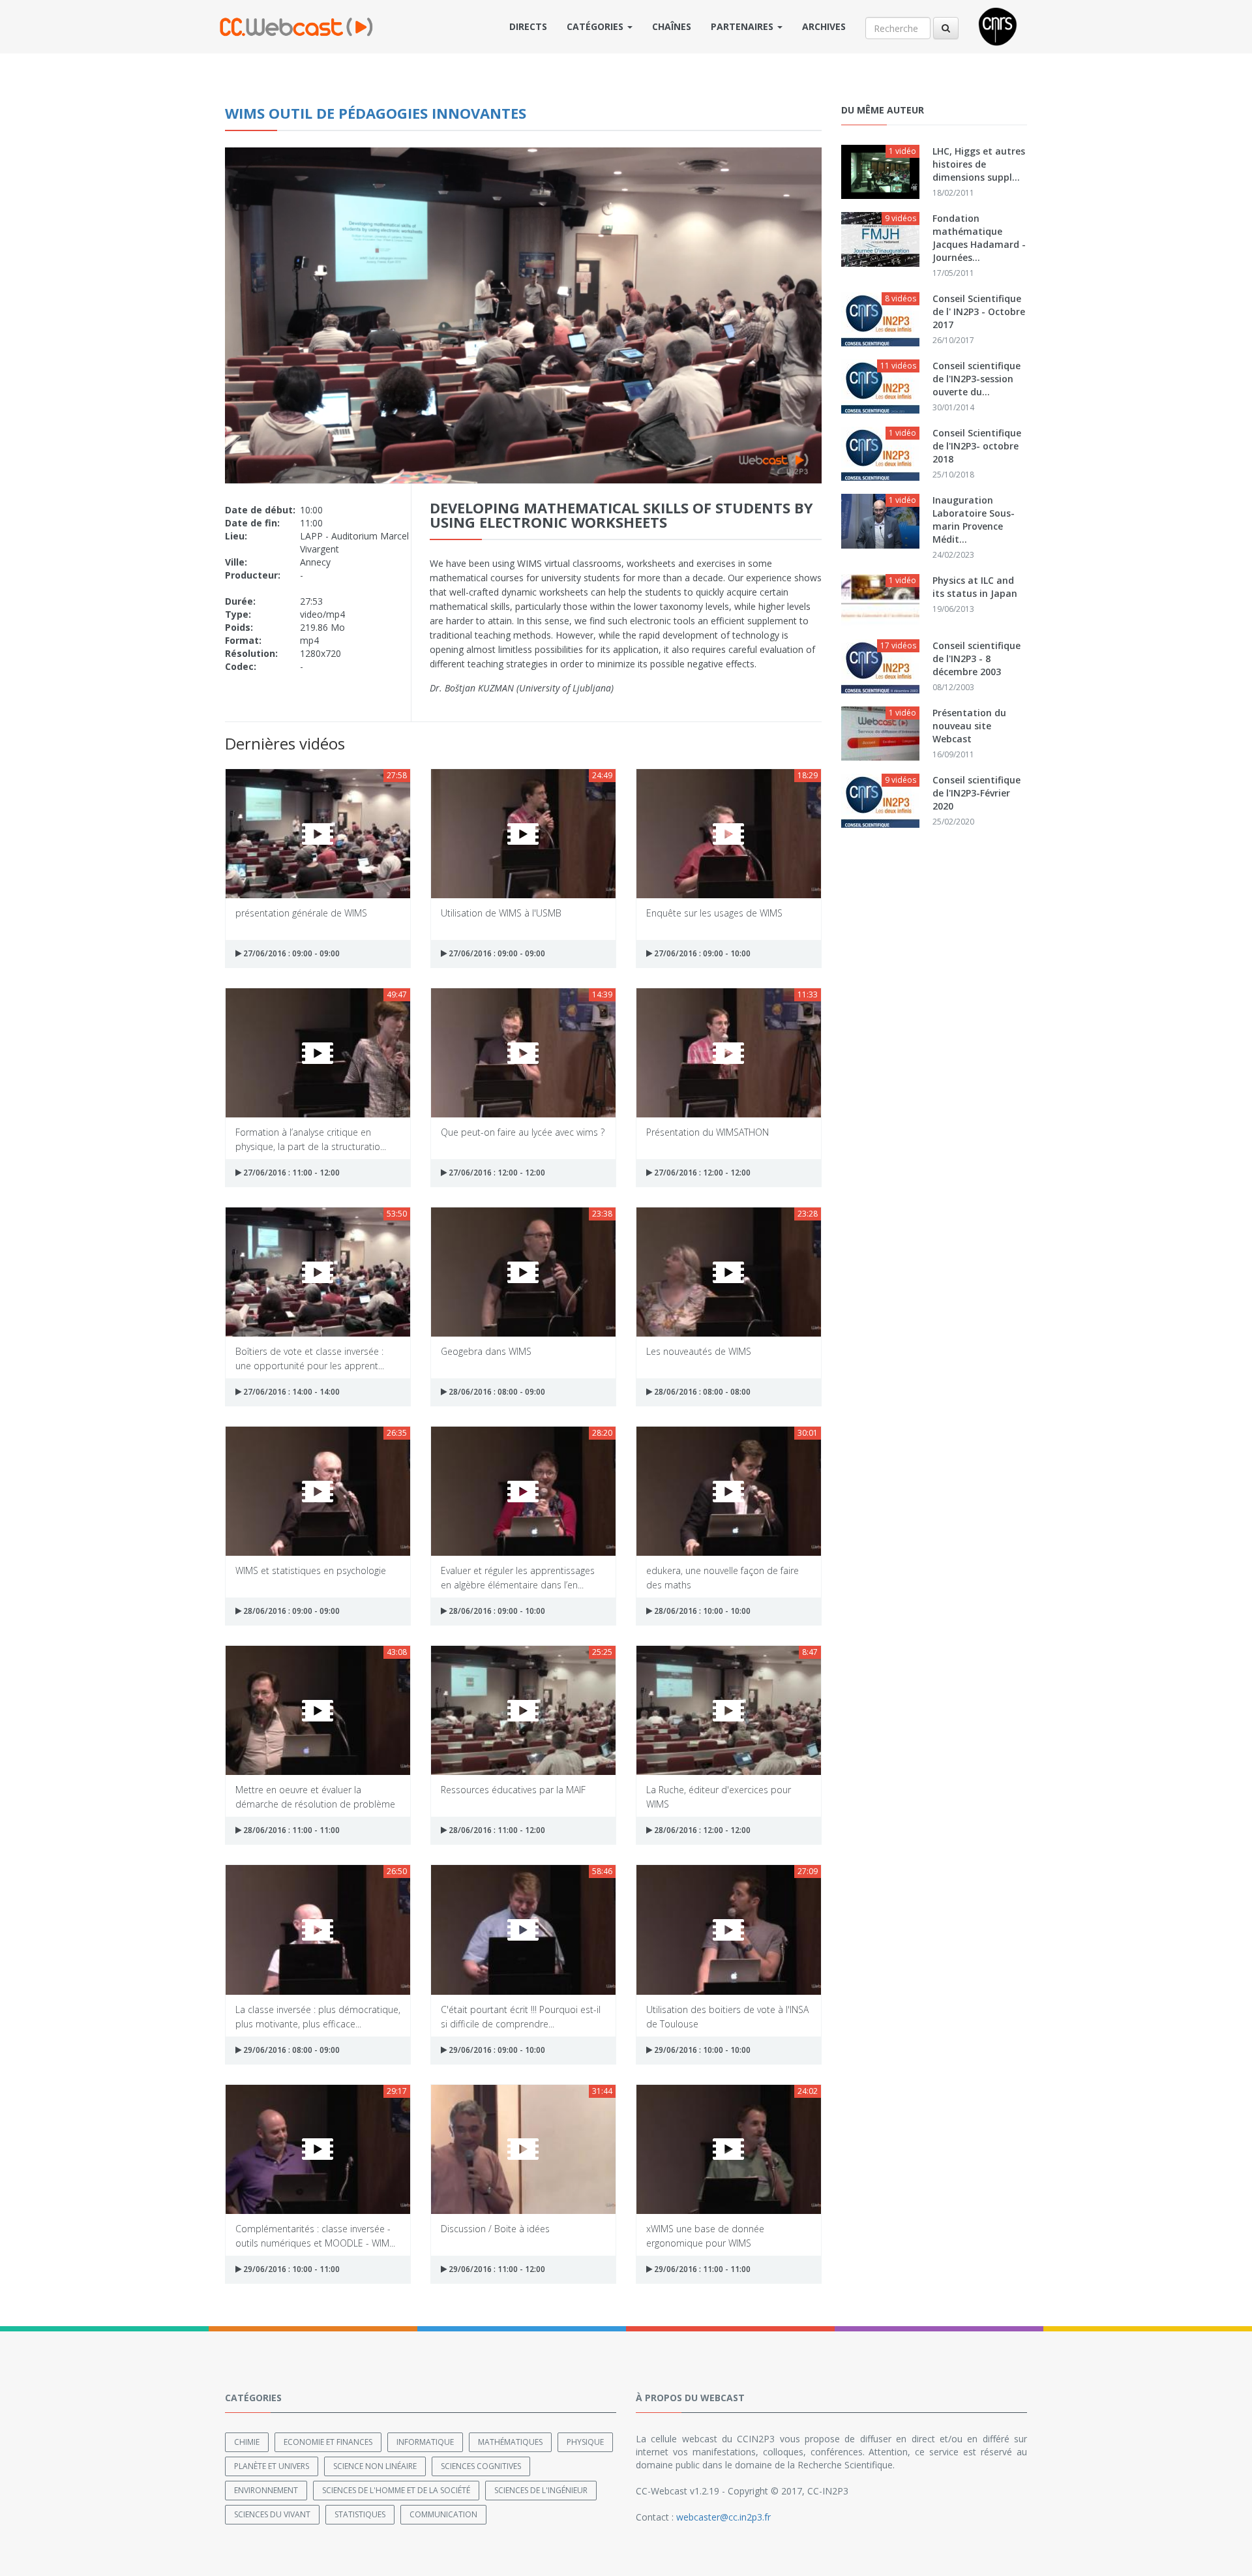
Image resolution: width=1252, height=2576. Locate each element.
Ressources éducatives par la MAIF (513, 1790)
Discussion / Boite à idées (495, 2229)
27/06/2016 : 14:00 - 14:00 (291, 1392)
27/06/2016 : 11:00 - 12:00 (291, 1173)
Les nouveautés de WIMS (699, 1351)
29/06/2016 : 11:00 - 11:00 (701, 2269)
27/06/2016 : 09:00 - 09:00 (291, 953)
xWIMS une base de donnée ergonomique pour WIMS (705, 2235)
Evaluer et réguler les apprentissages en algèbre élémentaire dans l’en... (518, 1577)
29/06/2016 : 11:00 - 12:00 (496, 2269)
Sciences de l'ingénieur (541, 2490)
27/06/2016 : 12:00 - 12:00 (496, 1173)
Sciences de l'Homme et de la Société (396, 2490)
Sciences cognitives (481, 2466)
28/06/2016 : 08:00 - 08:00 (701, 1392)
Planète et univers (272, 2466)
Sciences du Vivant (272, 2514)
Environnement (266, 2490)
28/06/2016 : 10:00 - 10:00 (701, 1611)
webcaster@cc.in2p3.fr (723, 2517)
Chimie (247, 2442)
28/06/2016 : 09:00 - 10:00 (496, 1611)
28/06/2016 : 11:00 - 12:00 (496, 1830)
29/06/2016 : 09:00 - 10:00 (496, 2050)
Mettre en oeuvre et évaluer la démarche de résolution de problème (315, 1796)
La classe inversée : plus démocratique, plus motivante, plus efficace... (318, 2016)
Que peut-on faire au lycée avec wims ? (523, 1132)
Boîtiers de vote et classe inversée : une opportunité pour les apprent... (310, 1358)
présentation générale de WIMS (301, 913)
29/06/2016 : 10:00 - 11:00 (291, 2269)
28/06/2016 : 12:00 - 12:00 (701, 1830)
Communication (443, 2514)
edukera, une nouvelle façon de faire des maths (723, 1577)
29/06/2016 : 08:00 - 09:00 (291, 2050)
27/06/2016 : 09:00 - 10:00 (701, 953)
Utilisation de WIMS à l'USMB (501, 913)
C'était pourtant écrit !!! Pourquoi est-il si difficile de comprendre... (521, 2016)
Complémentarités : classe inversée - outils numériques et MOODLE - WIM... (315, 2235)
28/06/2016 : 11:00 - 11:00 (291, 1830)
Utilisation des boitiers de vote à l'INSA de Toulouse (727, 2016)
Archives (824, 26)
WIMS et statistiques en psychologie (311, 1570)
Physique (585, 2442)
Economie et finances (328, 2442)
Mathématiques (510, 2442)
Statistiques (360, 2514)
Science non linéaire (375, 2466)
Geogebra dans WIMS (486, 1351)
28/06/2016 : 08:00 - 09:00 (496, 1392)
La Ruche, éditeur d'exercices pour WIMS (719, 1796)
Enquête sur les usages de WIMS (714, 913)
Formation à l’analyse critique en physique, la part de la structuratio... (311, 1139)
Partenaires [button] (743, 26)
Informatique (425, 2442)
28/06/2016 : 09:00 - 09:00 (291, 1611)
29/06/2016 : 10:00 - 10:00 (701, 2050)
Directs (528, 26)
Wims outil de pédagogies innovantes (376, 113)
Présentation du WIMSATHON (708, 1132)
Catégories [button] (596, 26)
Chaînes (672, 26)
